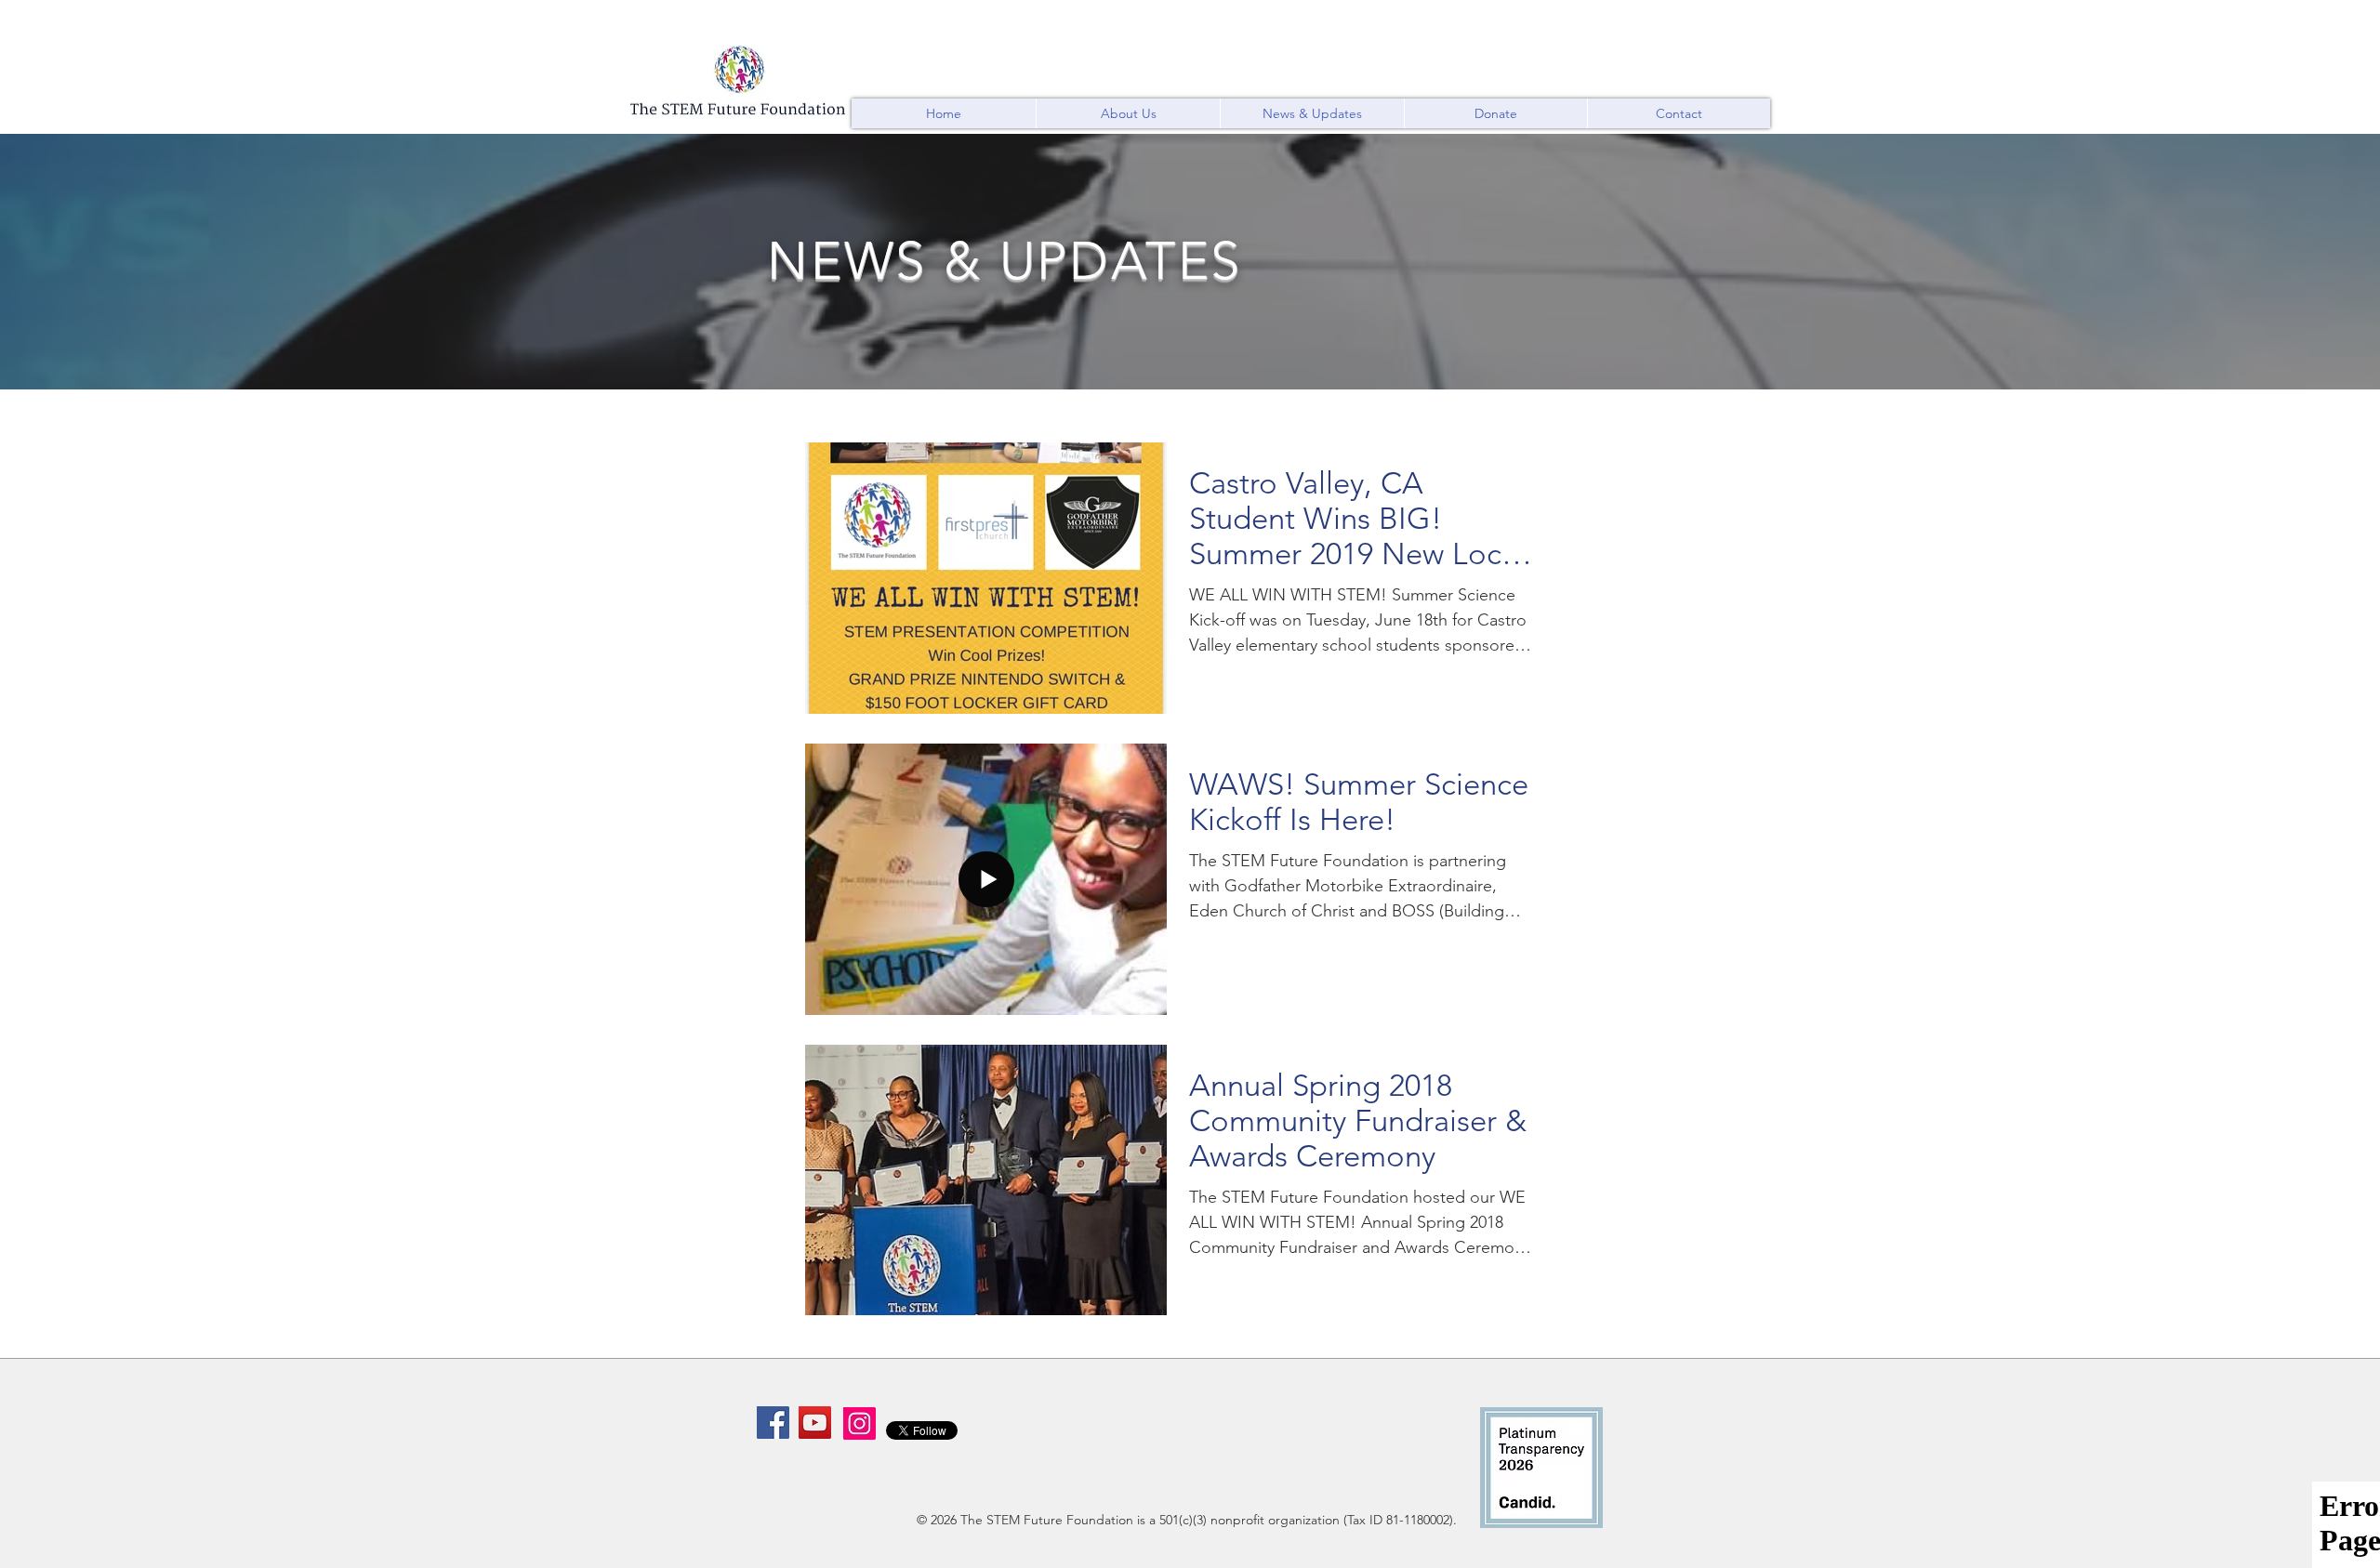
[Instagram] (859, 1423)
